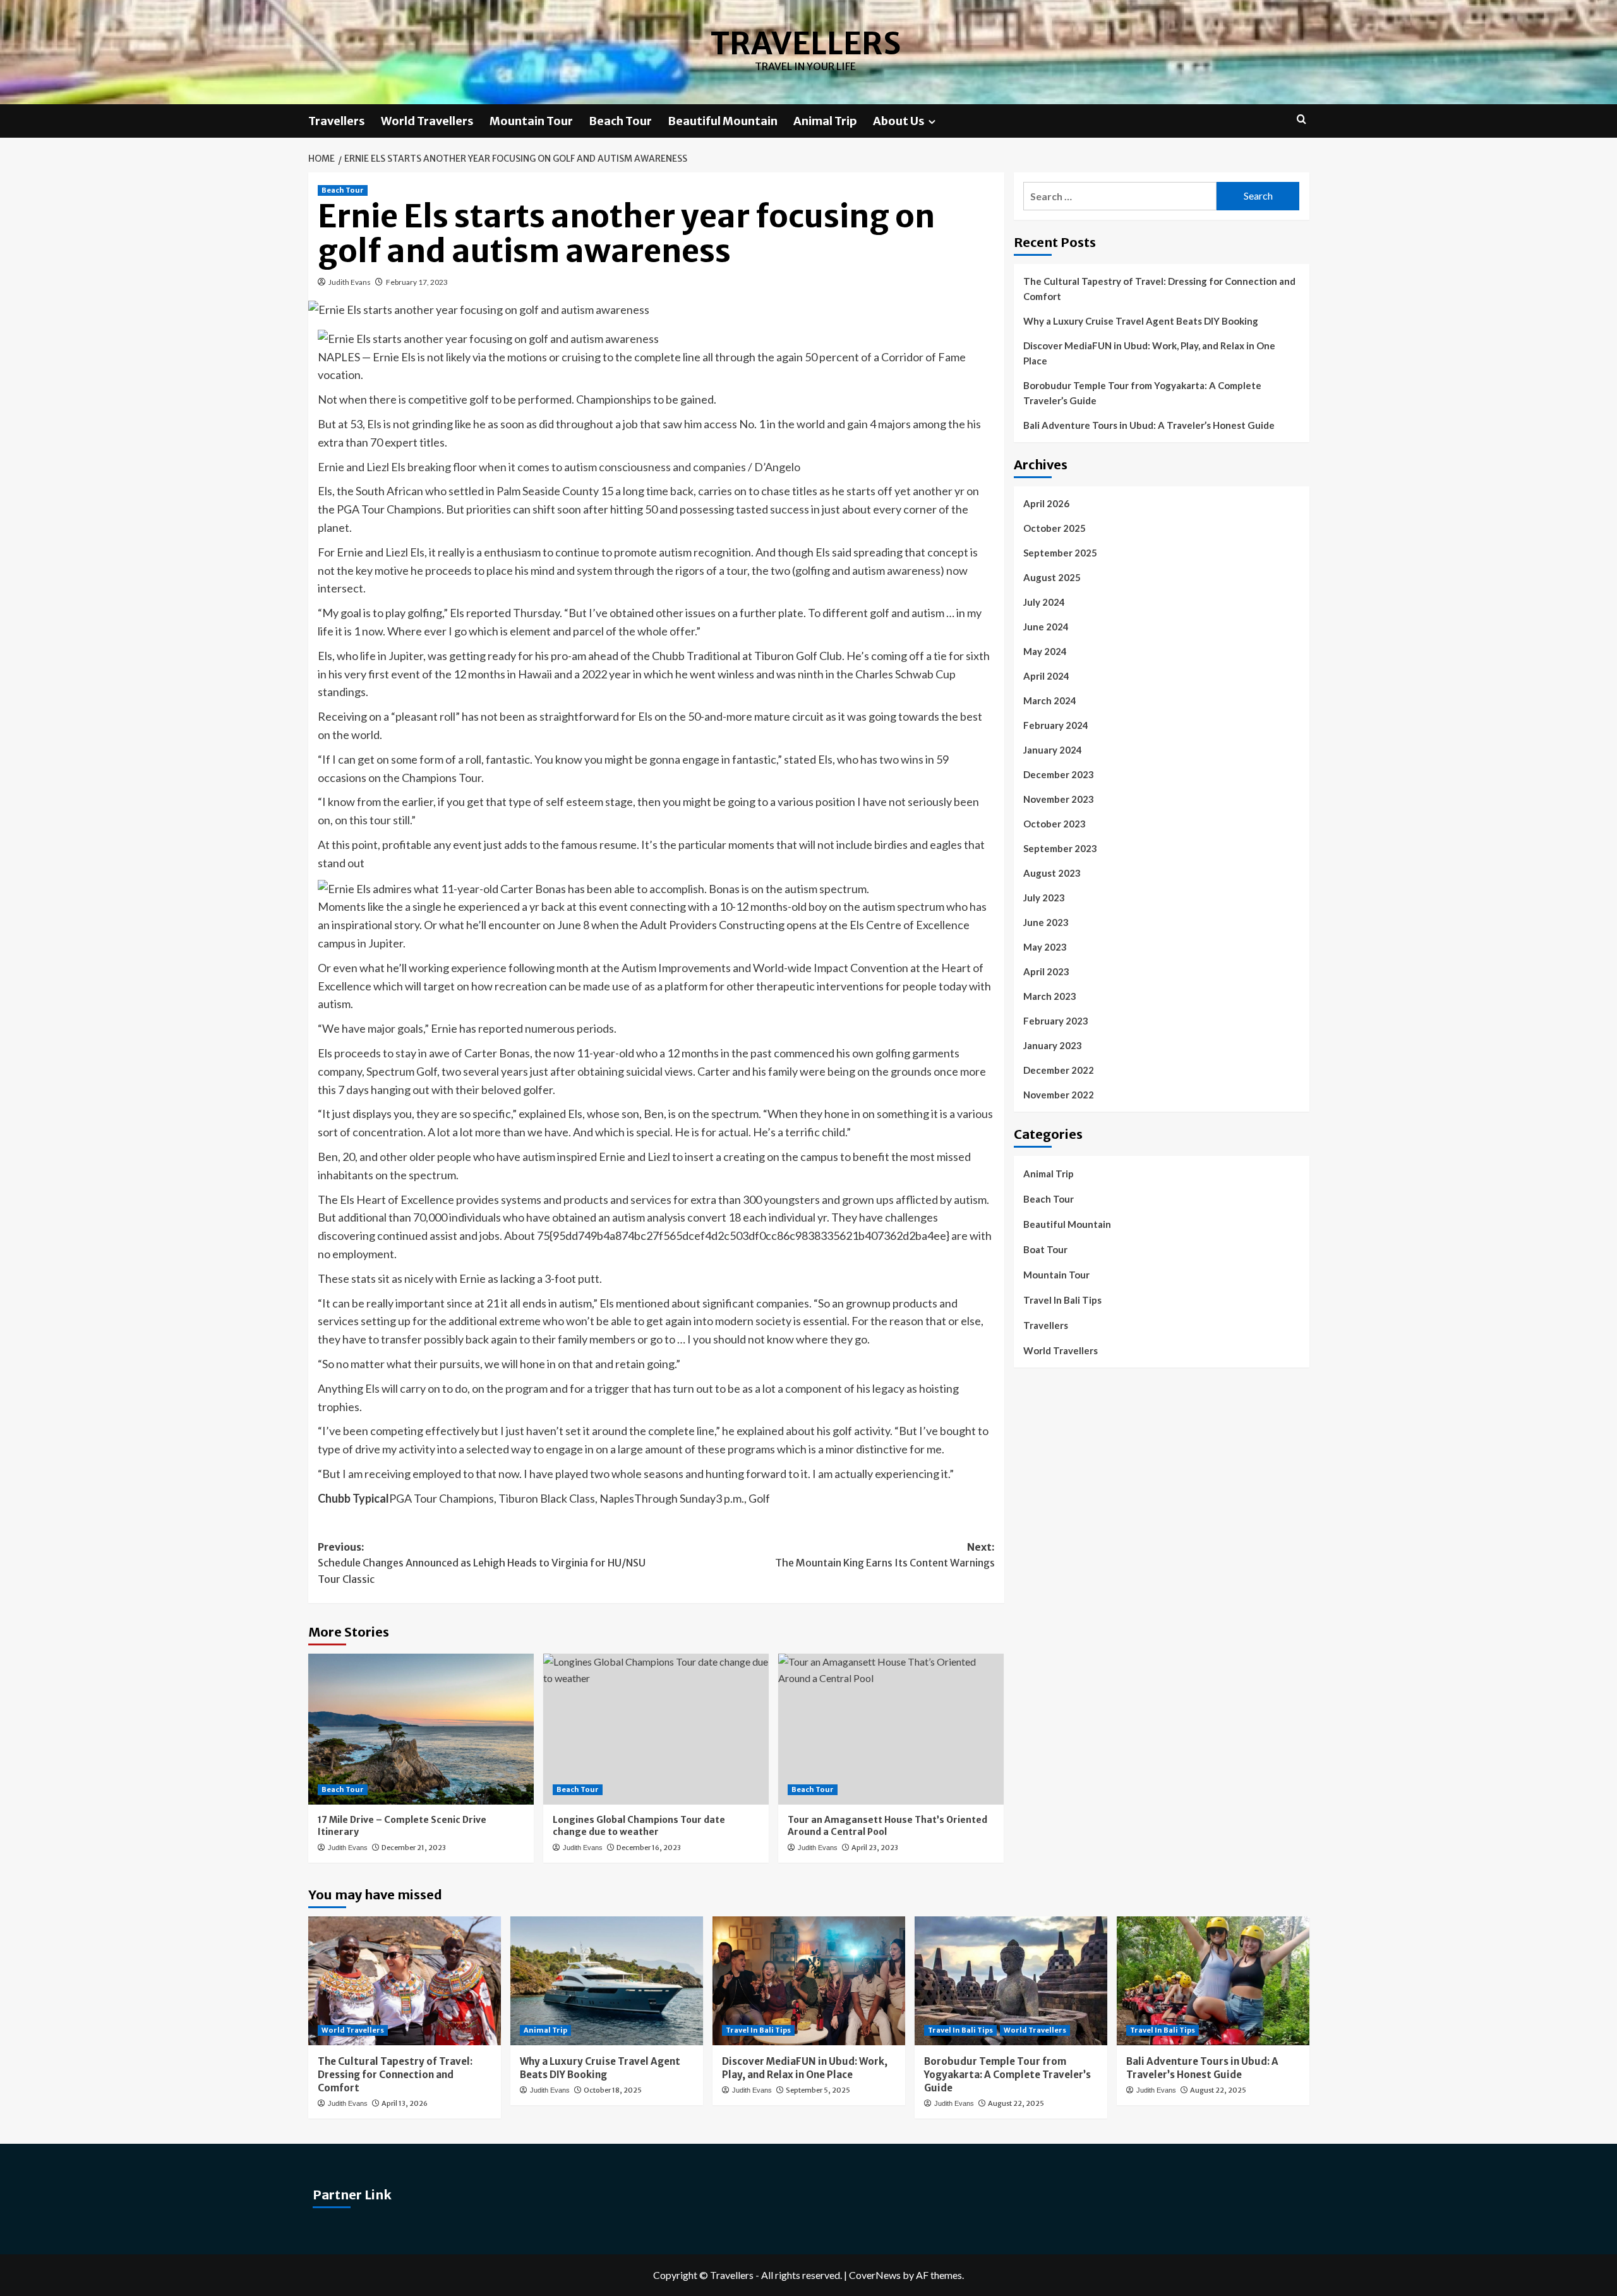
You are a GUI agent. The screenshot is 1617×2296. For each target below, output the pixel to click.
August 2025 (1052, 577)
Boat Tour (1045, 1249)
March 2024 (1050, 700)
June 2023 (1046, 922)
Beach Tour (620, 121)
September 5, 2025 (818, 2090)
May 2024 (1045, 651)
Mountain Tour (531, 121)
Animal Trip (825, 121)
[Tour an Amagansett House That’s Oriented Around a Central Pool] (891, 1729)
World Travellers (427, 121)
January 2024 (1053, 750)
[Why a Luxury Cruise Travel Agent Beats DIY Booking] (607, 1980)
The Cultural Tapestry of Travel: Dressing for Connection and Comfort (1159, 289)
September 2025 (1060, 553)
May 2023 (1045, 947)
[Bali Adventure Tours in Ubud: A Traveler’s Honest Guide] (1213, 1980)
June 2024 (1046, 627)
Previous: (482, 1563)
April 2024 (1046, 676)
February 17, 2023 (417, 282)
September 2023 (1060, 848)
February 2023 (1056, 1021)
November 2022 (1059, 1095)
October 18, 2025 (613, 2090)
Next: (885, 1555)
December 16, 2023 (649, 1848)
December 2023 (1059, 774)
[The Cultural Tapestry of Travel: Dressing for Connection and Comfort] (405, 1980)
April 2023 (1046, 971)
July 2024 (1044, 602)
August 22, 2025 (1016, 2103)
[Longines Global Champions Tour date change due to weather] (656, 1729)
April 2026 (1046, 503)
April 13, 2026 (405, 2103)
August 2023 (1052, 873)
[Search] (1301, 120)
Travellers (806, 44)
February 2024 (1056, 725)
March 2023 (1050, 996)
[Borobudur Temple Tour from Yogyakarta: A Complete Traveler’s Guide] (1011, 1980)
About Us (899, 121)
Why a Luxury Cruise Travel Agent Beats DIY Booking (1141, 321)
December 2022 (1059, 1070)
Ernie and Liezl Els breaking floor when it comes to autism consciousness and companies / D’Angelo (559, 467)
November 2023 (1059, 799)
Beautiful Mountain (723, 121)
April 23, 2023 (875, 1848)
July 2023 (1044, 898)
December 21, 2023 (414, 1848)
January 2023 (1053, 1045)
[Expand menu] (932, 122)
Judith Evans (350, 282)
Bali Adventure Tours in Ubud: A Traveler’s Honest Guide (1149, 425)
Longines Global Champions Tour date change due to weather (639, 1826)
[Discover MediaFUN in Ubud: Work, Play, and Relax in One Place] (809, 1980)
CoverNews (875, 2275)
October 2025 (1055, 528)
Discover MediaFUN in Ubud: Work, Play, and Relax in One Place (1149, 353)
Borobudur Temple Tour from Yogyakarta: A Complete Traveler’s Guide (1142, 393)
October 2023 (1055, 824)
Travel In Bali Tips (1062, 1300)
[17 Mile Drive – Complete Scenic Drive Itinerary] (421, 1729)
